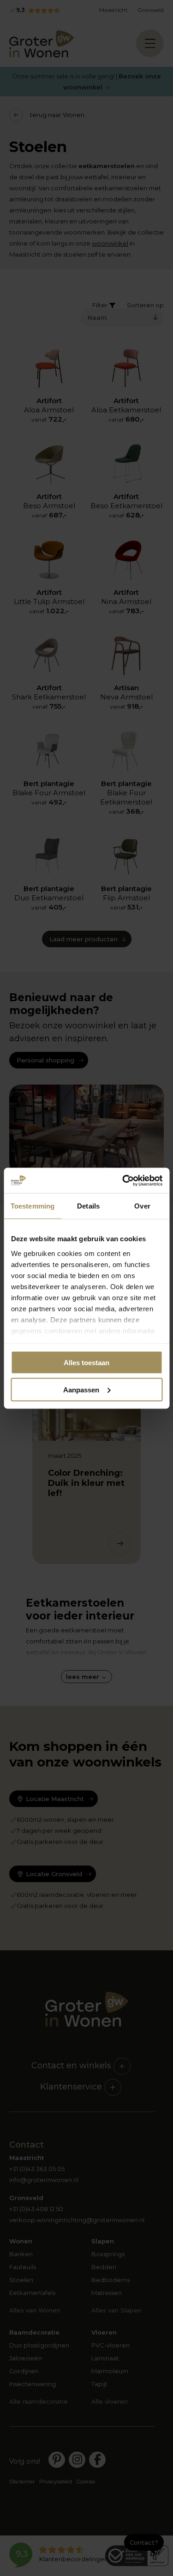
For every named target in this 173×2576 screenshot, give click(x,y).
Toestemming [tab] (33, 1206)
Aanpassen (81, 1389)
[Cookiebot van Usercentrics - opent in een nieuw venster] (123, 1180)
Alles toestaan (86, 1363)
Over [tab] (142, 1206)
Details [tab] (88, 1206)
